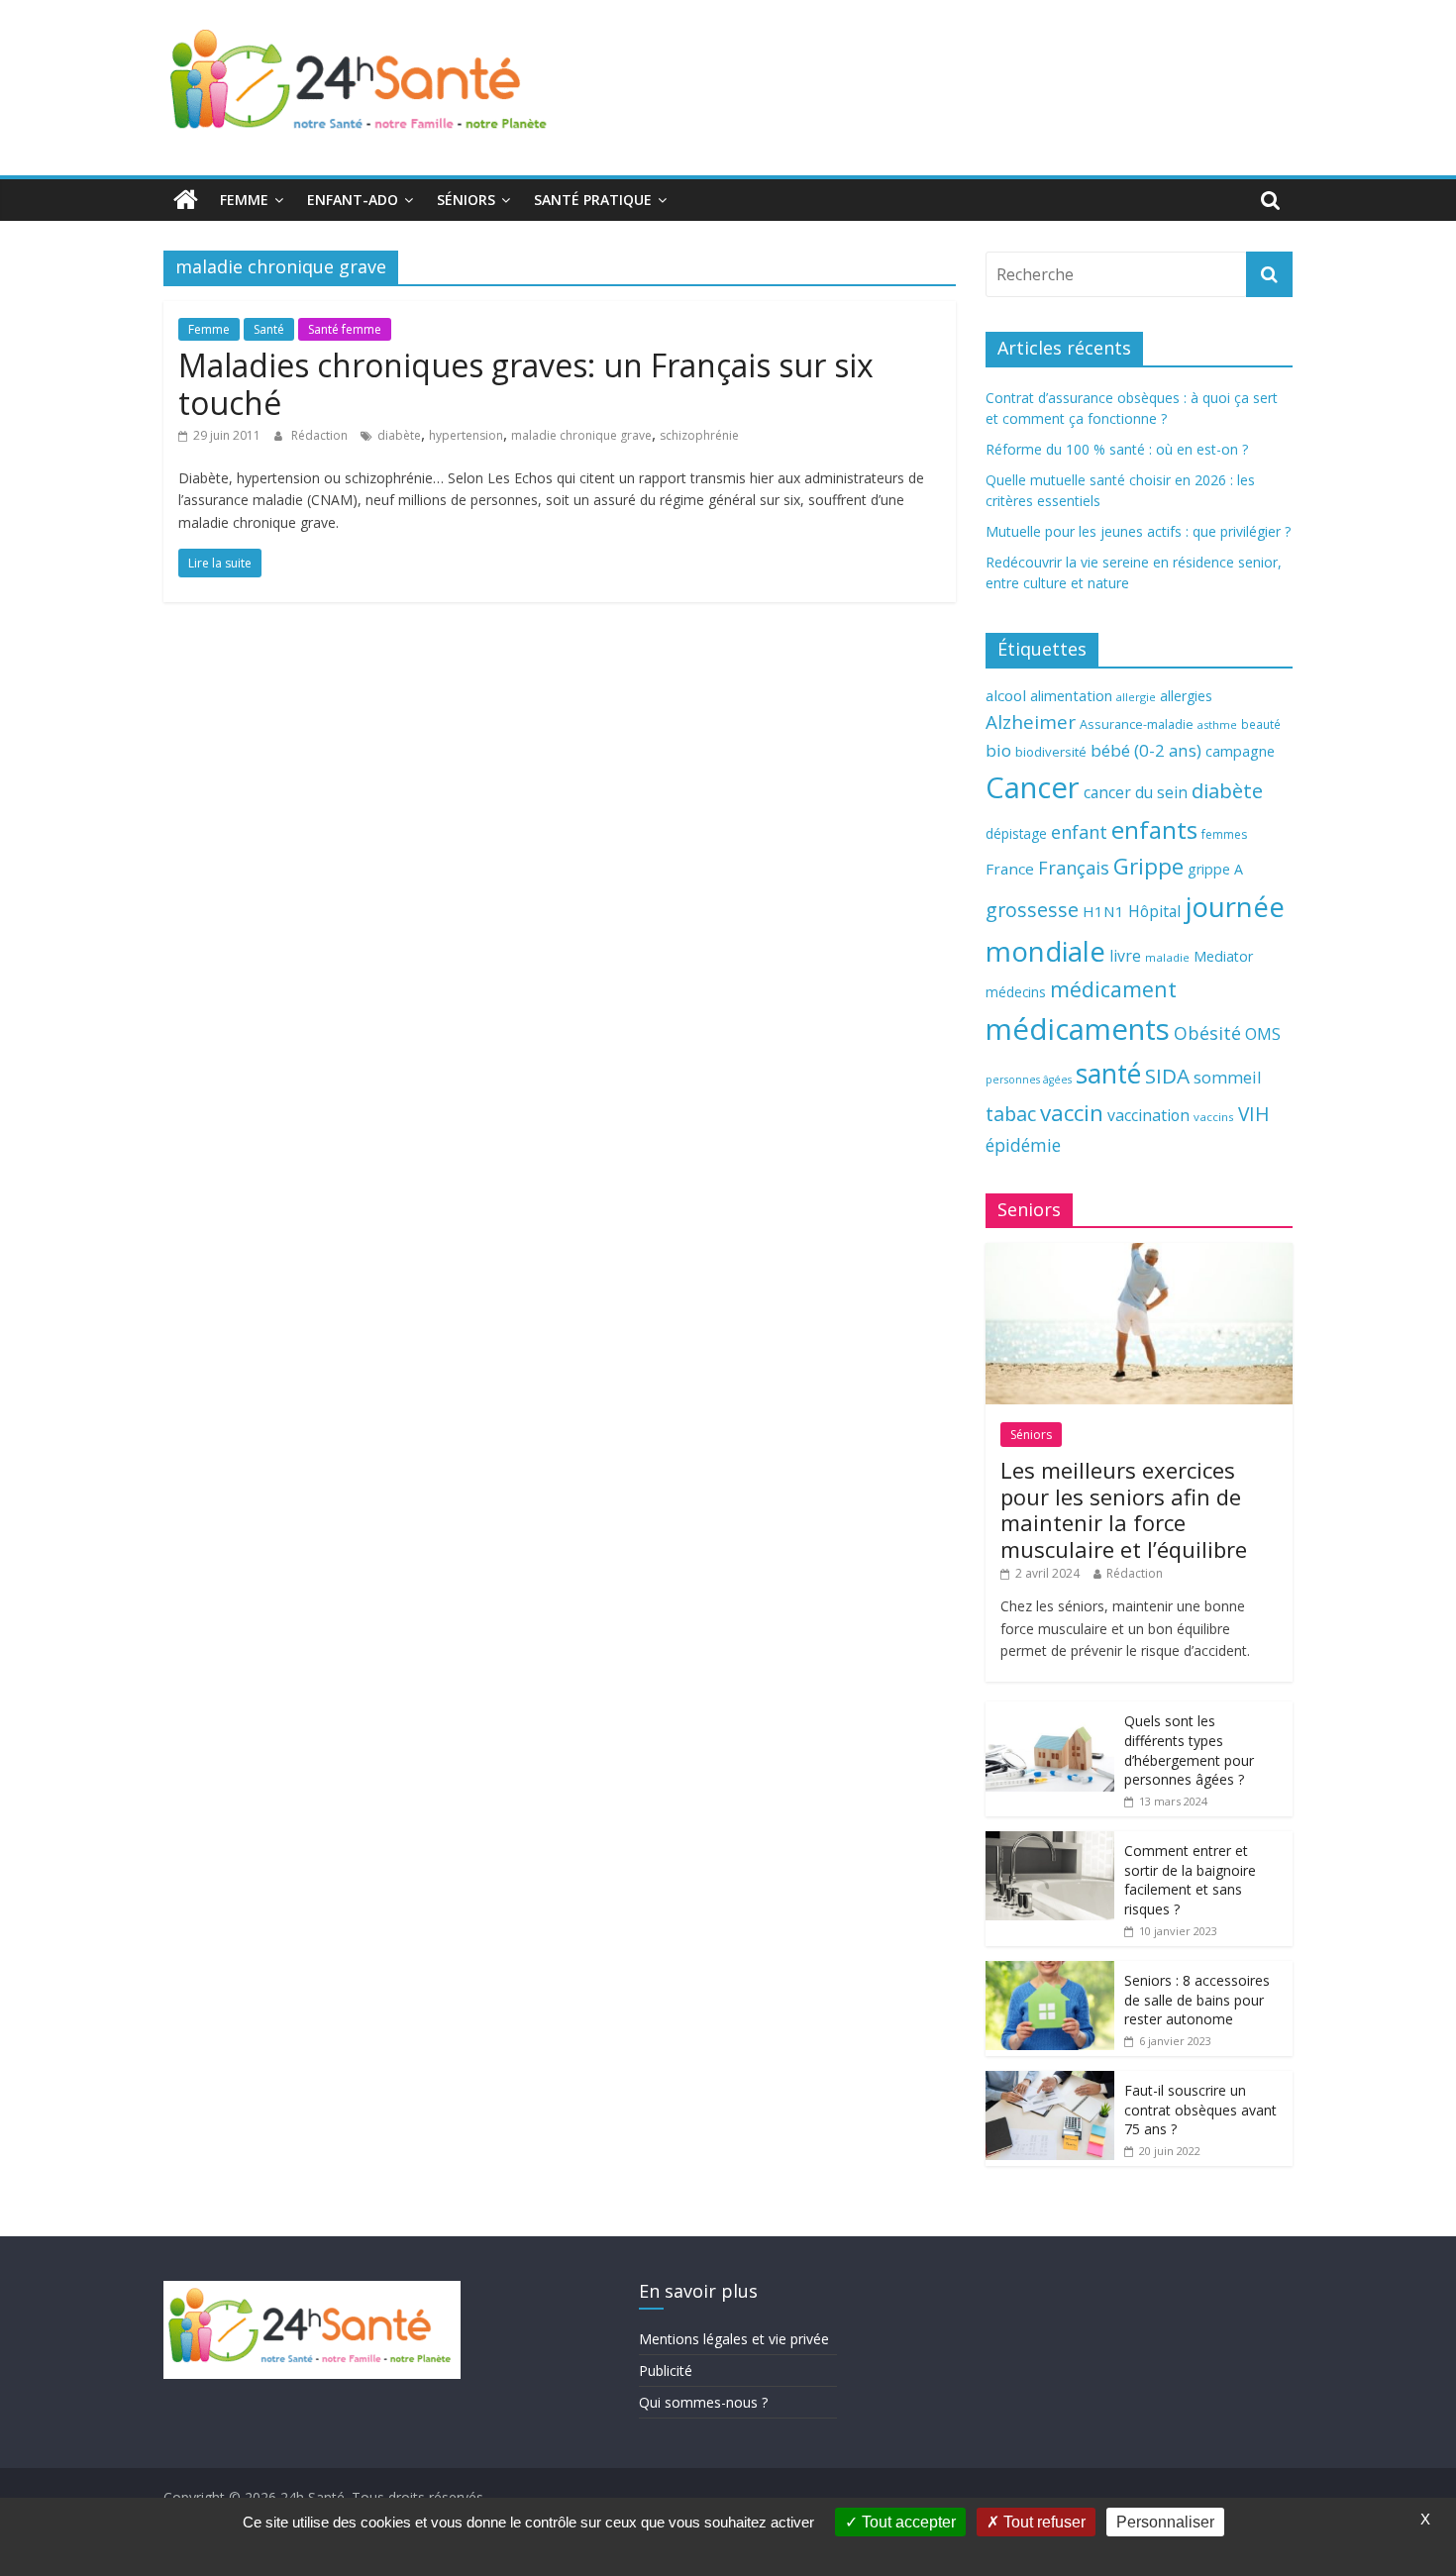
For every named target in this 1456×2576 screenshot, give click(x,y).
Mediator (1223, 956)
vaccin (1072, 1113)
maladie (1167, 957)
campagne (1240, 751)
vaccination (1148, 1115)
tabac (1011, 1114)
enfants (1154, 829)
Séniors (466, 200)
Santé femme (345, 329)
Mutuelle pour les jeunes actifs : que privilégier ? (1138, 531)
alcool (1006, 695)
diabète (399, 435)
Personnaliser (1165, 2522)
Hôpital (1154, 911)
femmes (1224, 834)
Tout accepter (907, 2522)
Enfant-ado (353, 200)
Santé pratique (593, 200)
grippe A (1215, 869)
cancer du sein (1136, 792)
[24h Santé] (186, 200)
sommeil (1227, 1077)
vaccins (1214, 1117)
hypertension (466, 435)
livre (1125, 956)
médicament (1113, 989)
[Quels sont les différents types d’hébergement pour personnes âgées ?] (1050, 1712)
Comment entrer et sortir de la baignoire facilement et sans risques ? (1190, 1880)
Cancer (1033, 787)
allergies (1186, 696)
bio (998, 750)
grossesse (1032, 910)
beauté (1261, 724)
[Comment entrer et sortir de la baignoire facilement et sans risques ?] (1050, 1842)
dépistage (1016, 833)
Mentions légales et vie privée (734, 2339)
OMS (1263, 1033)
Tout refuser (1042, 2522)
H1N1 (1103, 911)
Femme (244, 200)
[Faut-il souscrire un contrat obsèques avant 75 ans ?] (1050, 2081)
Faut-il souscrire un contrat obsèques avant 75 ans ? (1200, 2110)
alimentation (1071, 696)
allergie (1136, 697)
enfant (1079, 832)
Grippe (1148, 866)
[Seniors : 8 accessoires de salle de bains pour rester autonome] (1050, 1971)
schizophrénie (699, 435)
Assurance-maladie (1137, 724)
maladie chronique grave (581, 435)
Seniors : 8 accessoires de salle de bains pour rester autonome (1197, 2000)
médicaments (1078, 1029)
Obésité (1207, 1033)
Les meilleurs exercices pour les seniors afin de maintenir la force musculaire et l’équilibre (1124, 1509)
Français (1074, 868)
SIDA (1167, 1076)
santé (1108, 1074)
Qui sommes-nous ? (703, 2402)
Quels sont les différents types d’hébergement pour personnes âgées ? (1189, 1750)
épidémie (1023, 1145)
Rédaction (321, 435)
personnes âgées (1029, 1080)
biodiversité (1051, 752)
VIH (1254, 1114)
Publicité (666, 2370)
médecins (1016, 992)
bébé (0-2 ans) (1146, 750)
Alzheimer (1031, 722)
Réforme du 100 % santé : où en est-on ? (1117, 449)
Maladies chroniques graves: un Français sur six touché (526, 384)
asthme (1217, 724)
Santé (269, 329)
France (1010, 869)
